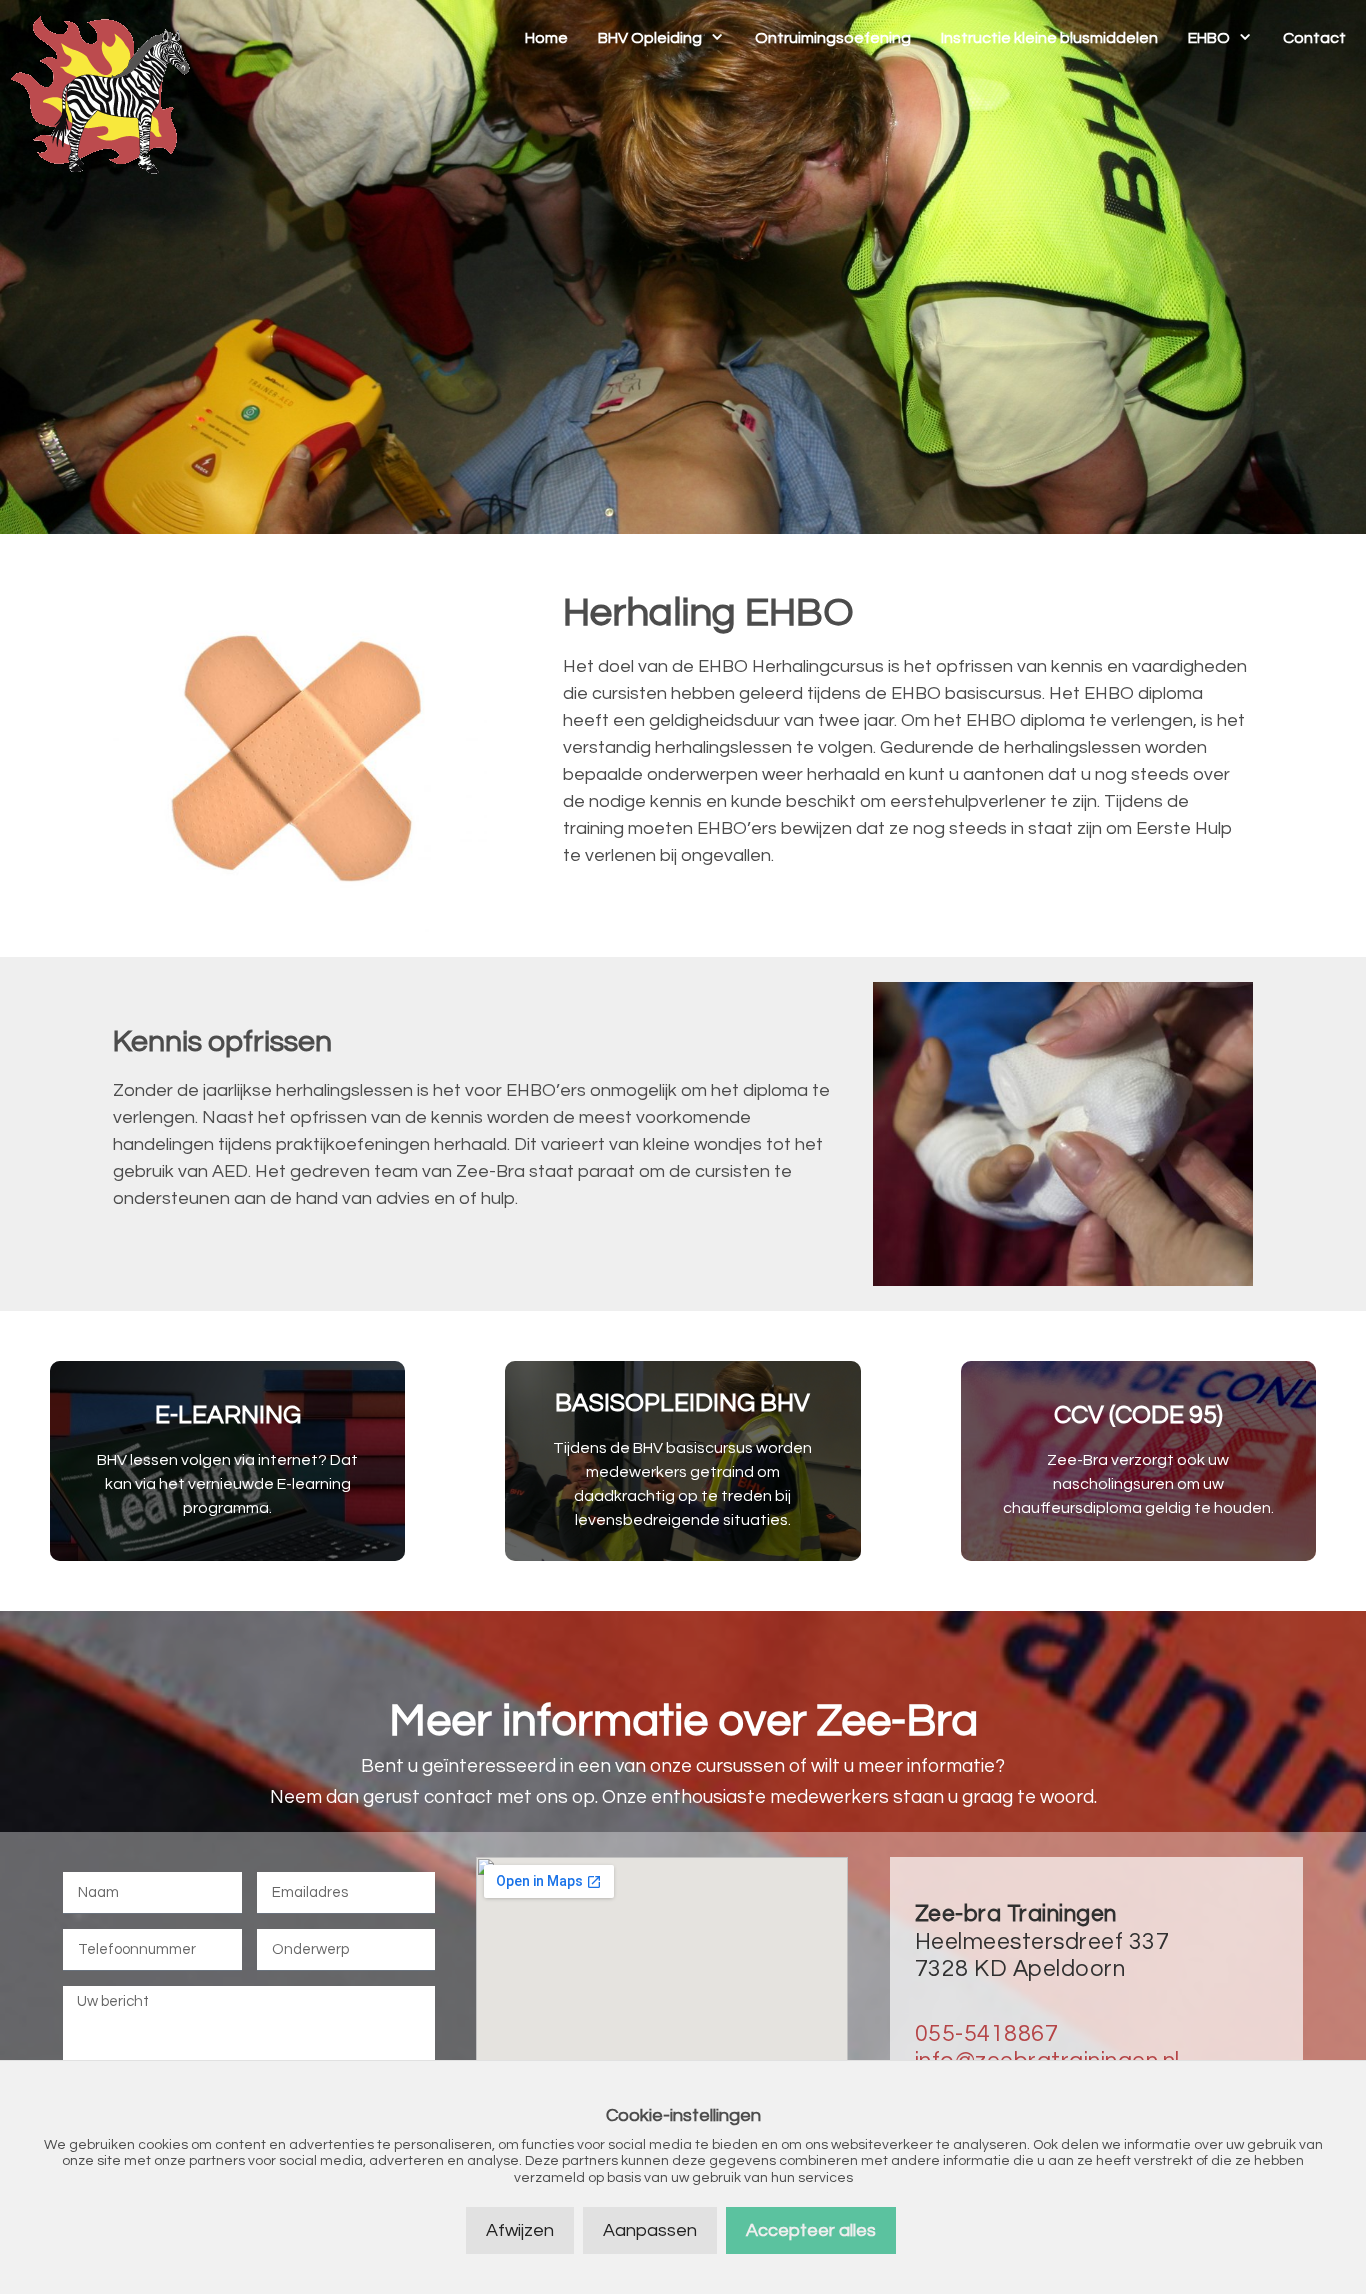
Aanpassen (650, 2230)
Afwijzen (520, 2230)
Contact (1314, 38)
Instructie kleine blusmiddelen (1049, 38)
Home (546, 38)
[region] (683, 267)
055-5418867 (987, 2034)
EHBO (1209, 38)
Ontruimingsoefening (833, 38)
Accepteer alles (811, 2230)
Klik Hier (228, 1461)
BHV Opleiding (650, 38)
